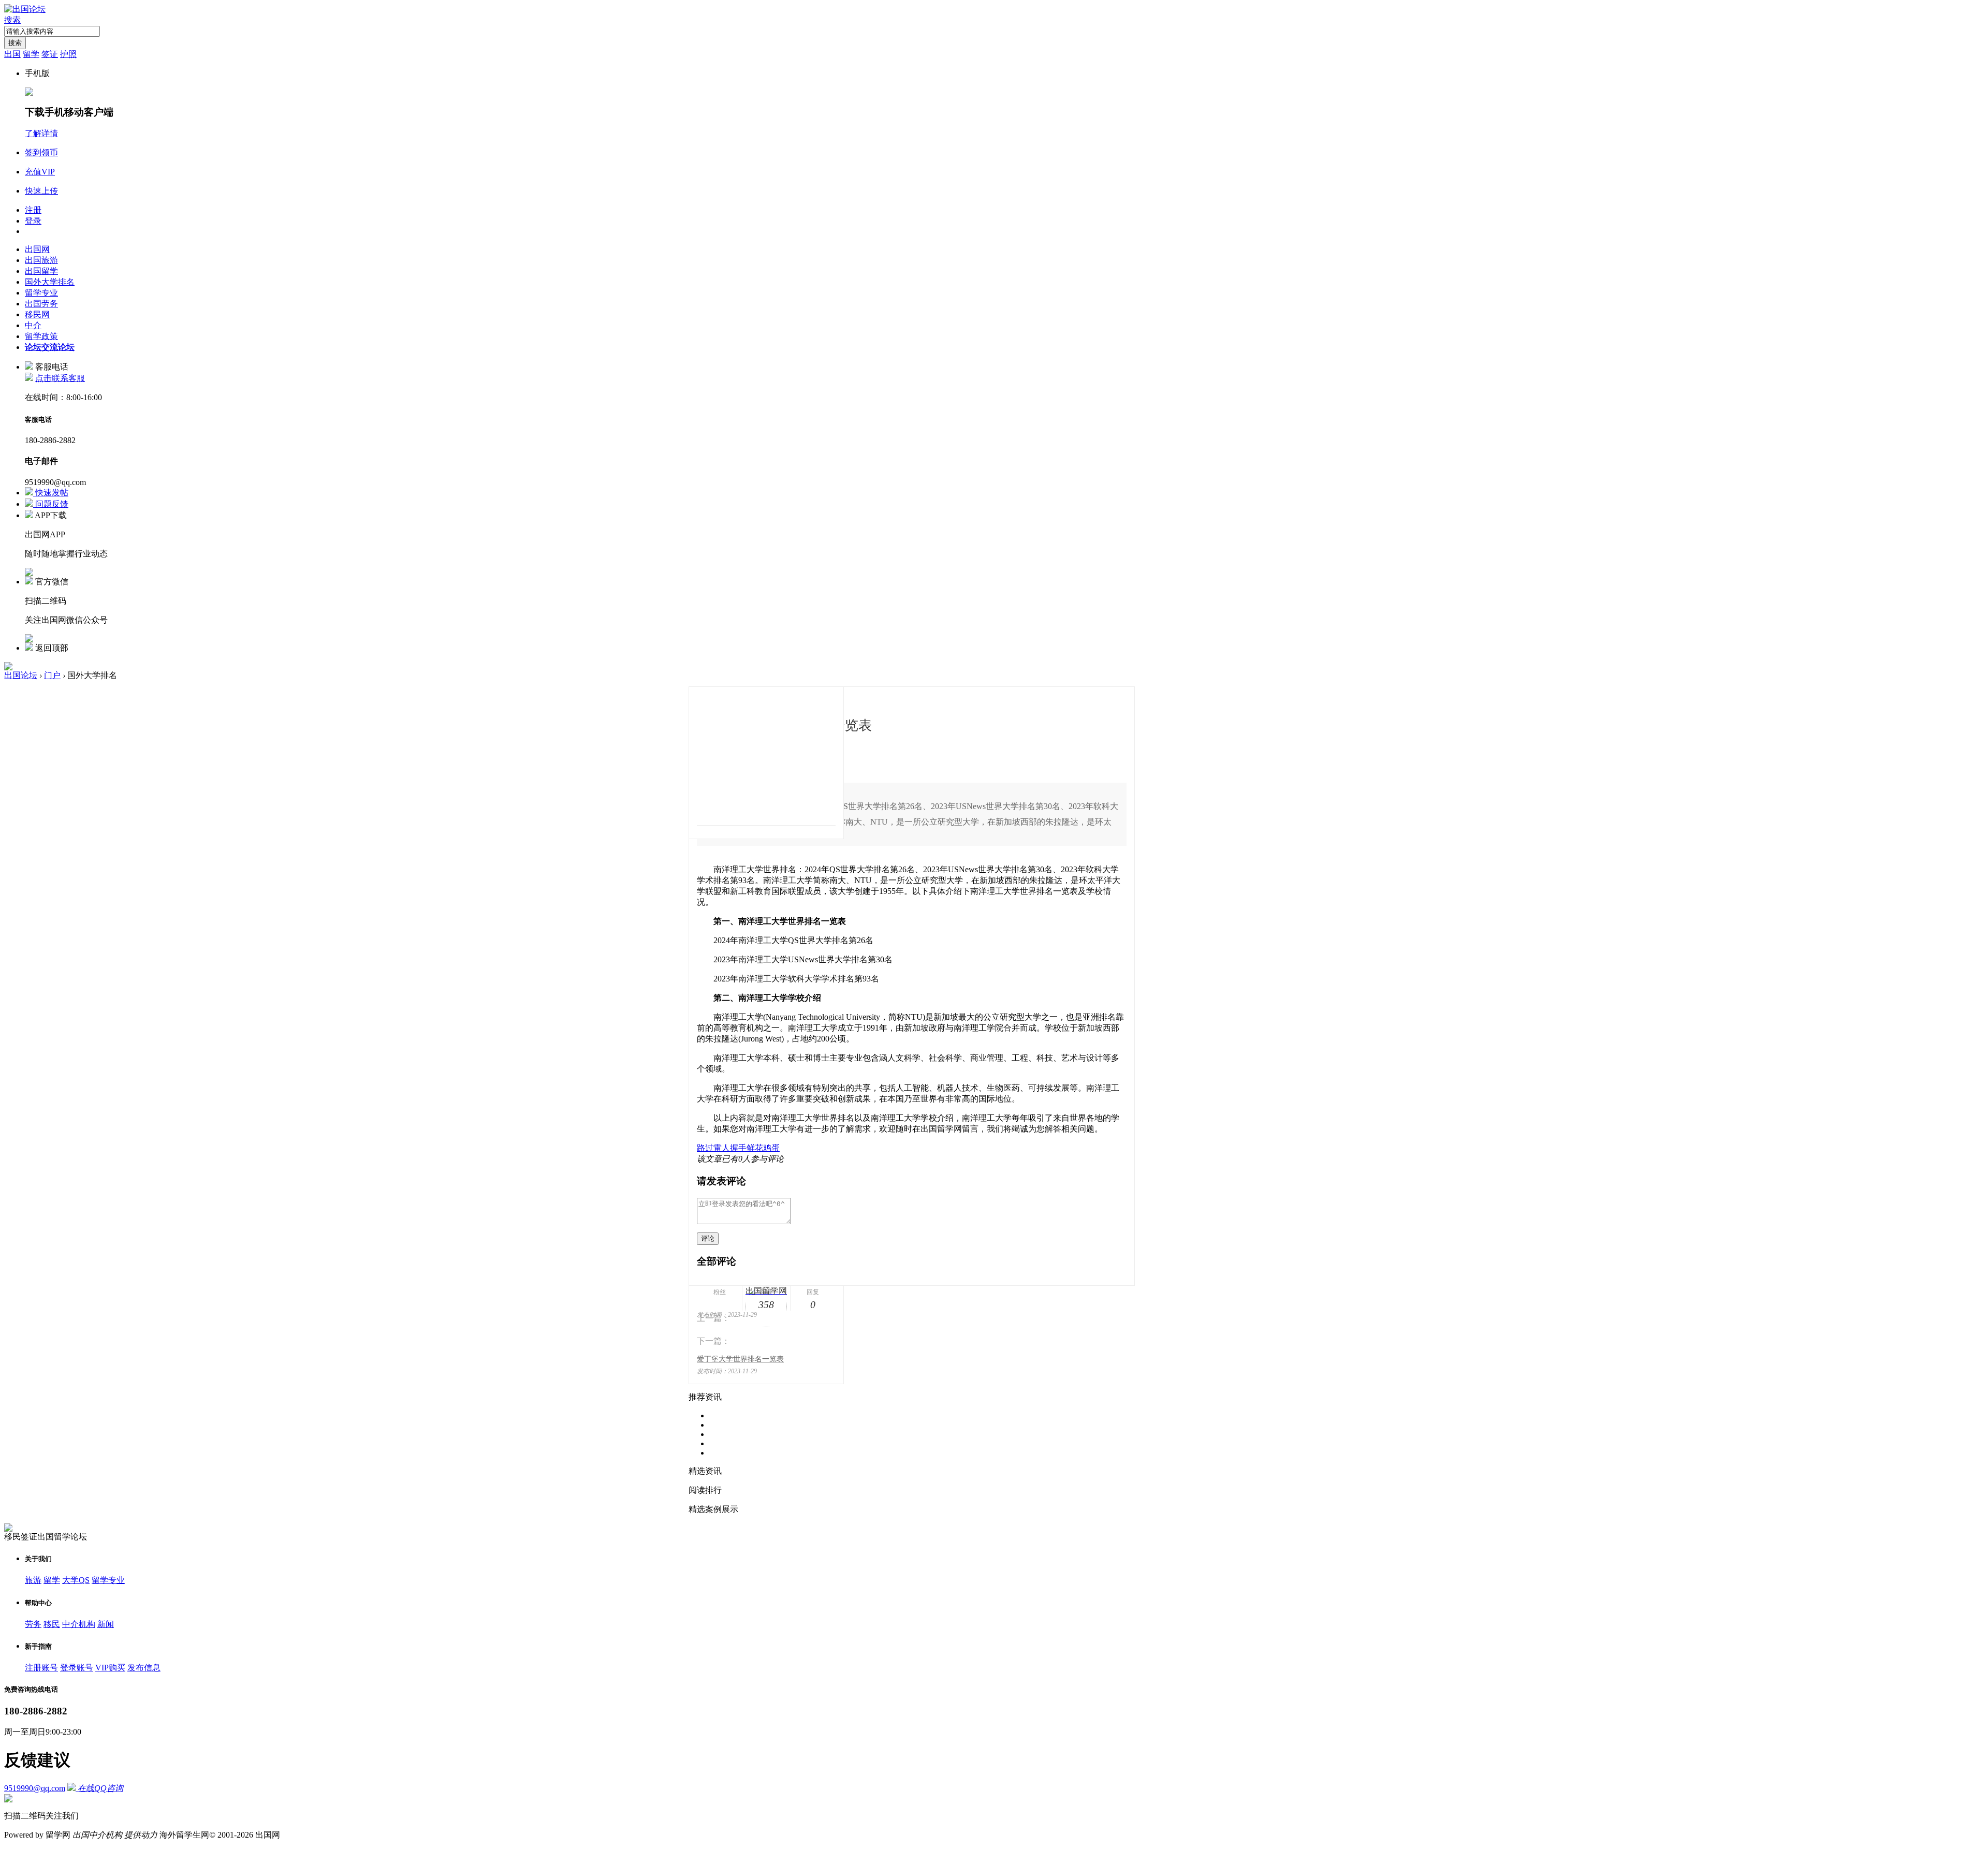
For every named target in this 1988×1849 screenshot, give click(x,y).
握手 (738, 1148)
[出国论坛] (25, 9)
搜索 (12, 20)
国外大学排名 (50, 282)
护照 (68, 54)
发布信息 (144, 1668)
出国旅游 (41, 260)
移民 (52, 1624)
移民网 (37, 314)
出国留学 (41, 271)
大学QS (76, 1580)
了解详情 (41, 133)
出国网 (37, 249)
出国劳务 (41, 304)
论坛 (50, 347)
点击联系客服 (60, 378)
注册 (33, 210)
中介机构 (79, 1624)
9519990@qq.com (35, 1788)
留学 (31, 54)
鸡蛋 (771, 1148)
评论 (708, 1238)
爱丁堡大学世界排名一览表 (740, 1359)
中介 (33, 325)
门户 (52, 675)
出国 (12, 54)
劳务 (33, 1624)
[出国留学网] (766, 755)
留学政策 (41, 336)
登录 (33, 221)
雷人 (722, 1148)
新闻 (106, 1624)
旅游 (33, 1580)
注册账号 (41, 1668)
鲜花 (755, 1148)
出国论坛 (21, 675)
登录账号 (77, 1668)
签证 (50, 54)
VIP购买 (110, 1668)
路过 (705, 1148)
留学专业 (41, 293)
